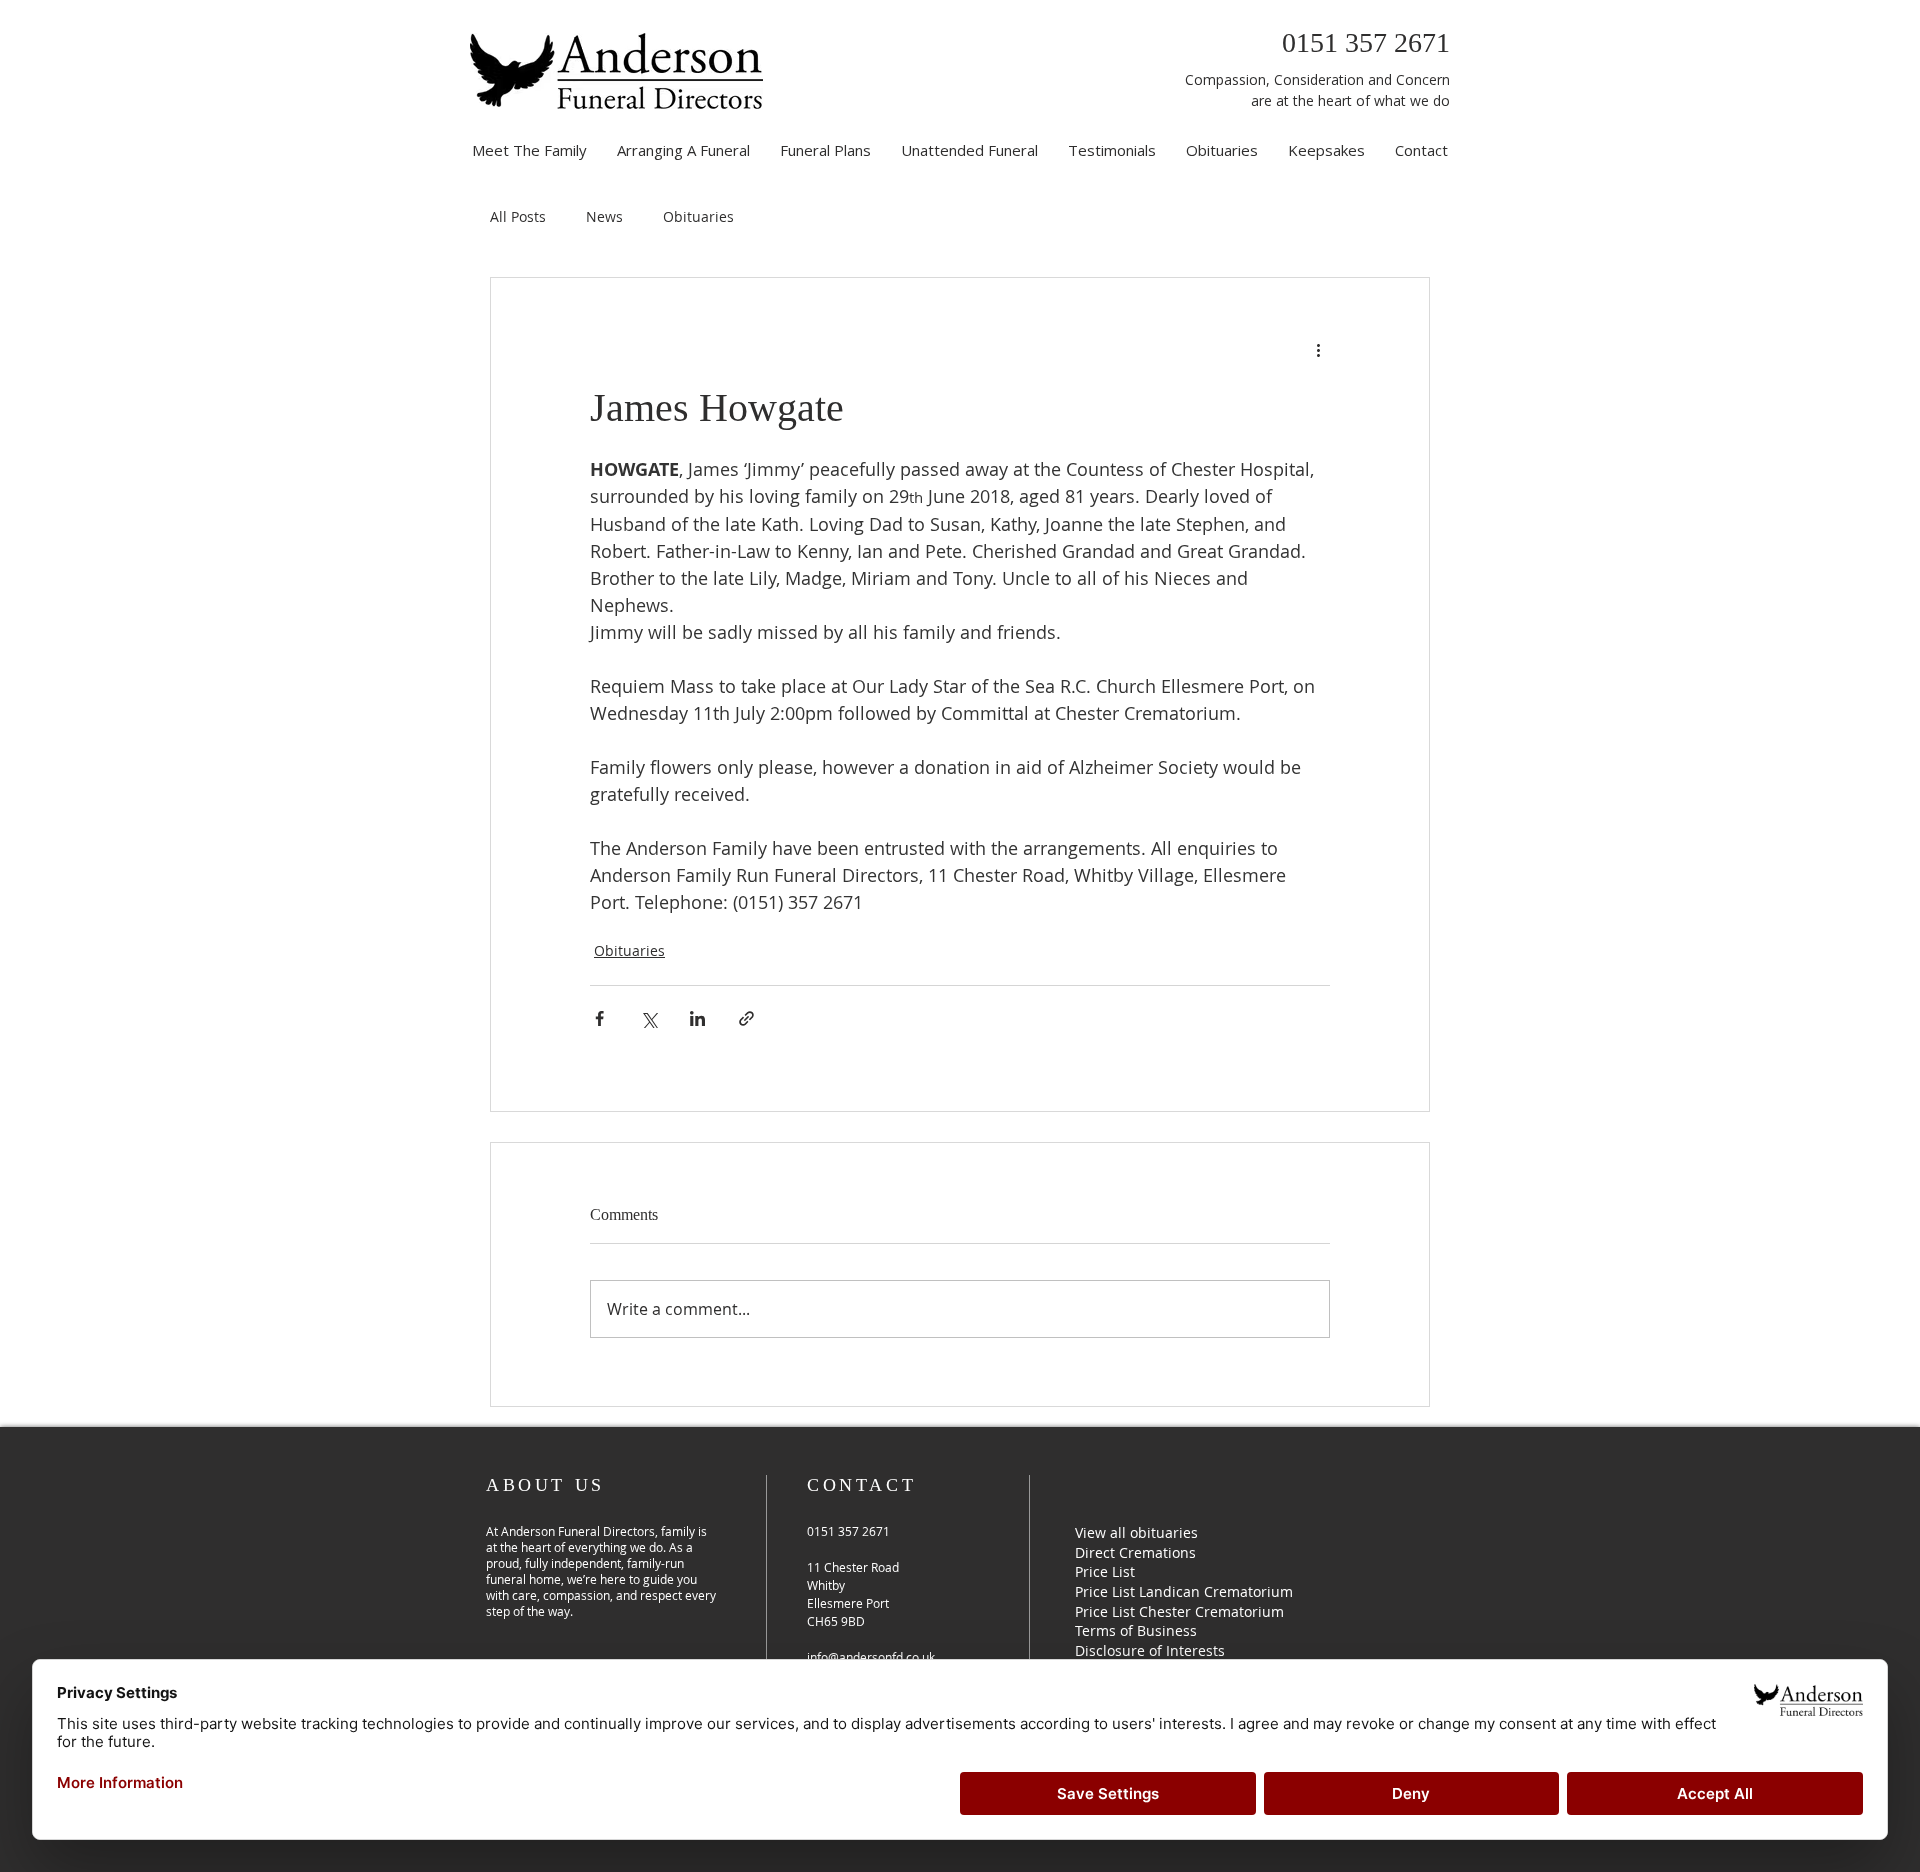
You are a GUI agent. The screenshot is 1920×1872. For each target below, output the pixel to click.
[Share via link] (746, 1018)
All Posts (518, 216)
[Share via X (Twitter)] (648, 1018)
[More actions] (1318, 350)
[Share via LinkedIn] (697, 1018)
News (604, 216)
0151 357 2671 (1366, 42)
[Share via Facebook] (599, 1018)
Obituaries (698, 216)
